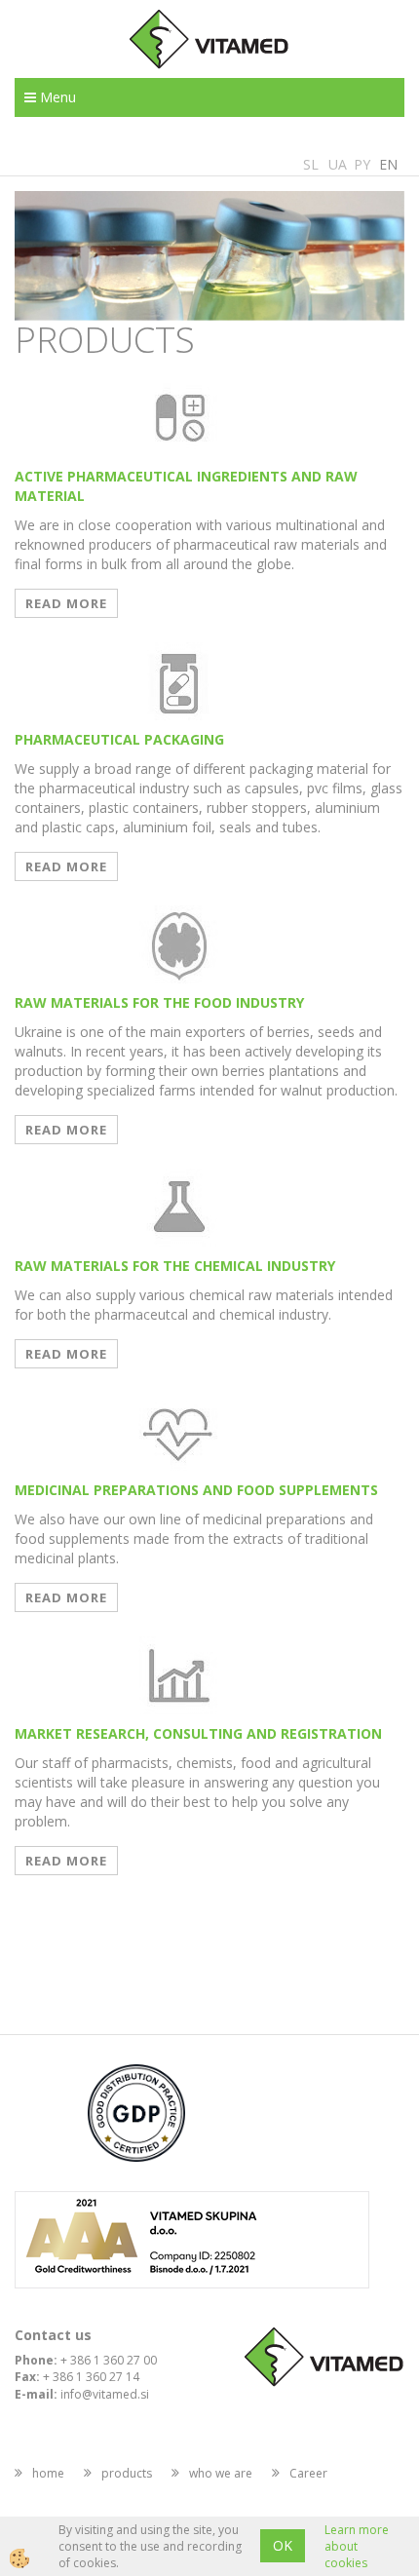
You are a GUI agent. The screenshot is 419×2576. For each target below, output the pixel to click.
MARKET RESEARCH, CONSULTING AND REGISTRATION (198, 1733)
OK (283, 2545)
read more (66, 603)
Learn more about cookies (357, 2546)
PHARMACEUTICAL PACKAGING (119, 739)
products (127, 2473)
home (48, 2473)
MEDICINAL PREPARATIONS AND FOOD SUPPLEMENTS (196, 1490)
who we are (221, 2473)
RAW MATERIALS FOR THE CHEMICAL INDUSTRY (175, 1266)
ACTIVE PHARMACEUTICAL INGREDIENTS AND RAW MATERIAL (186, 486)
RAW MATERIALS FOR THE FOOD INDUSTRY (159, 1002)
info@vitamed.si (105, 2394)
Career (308, 2473)
